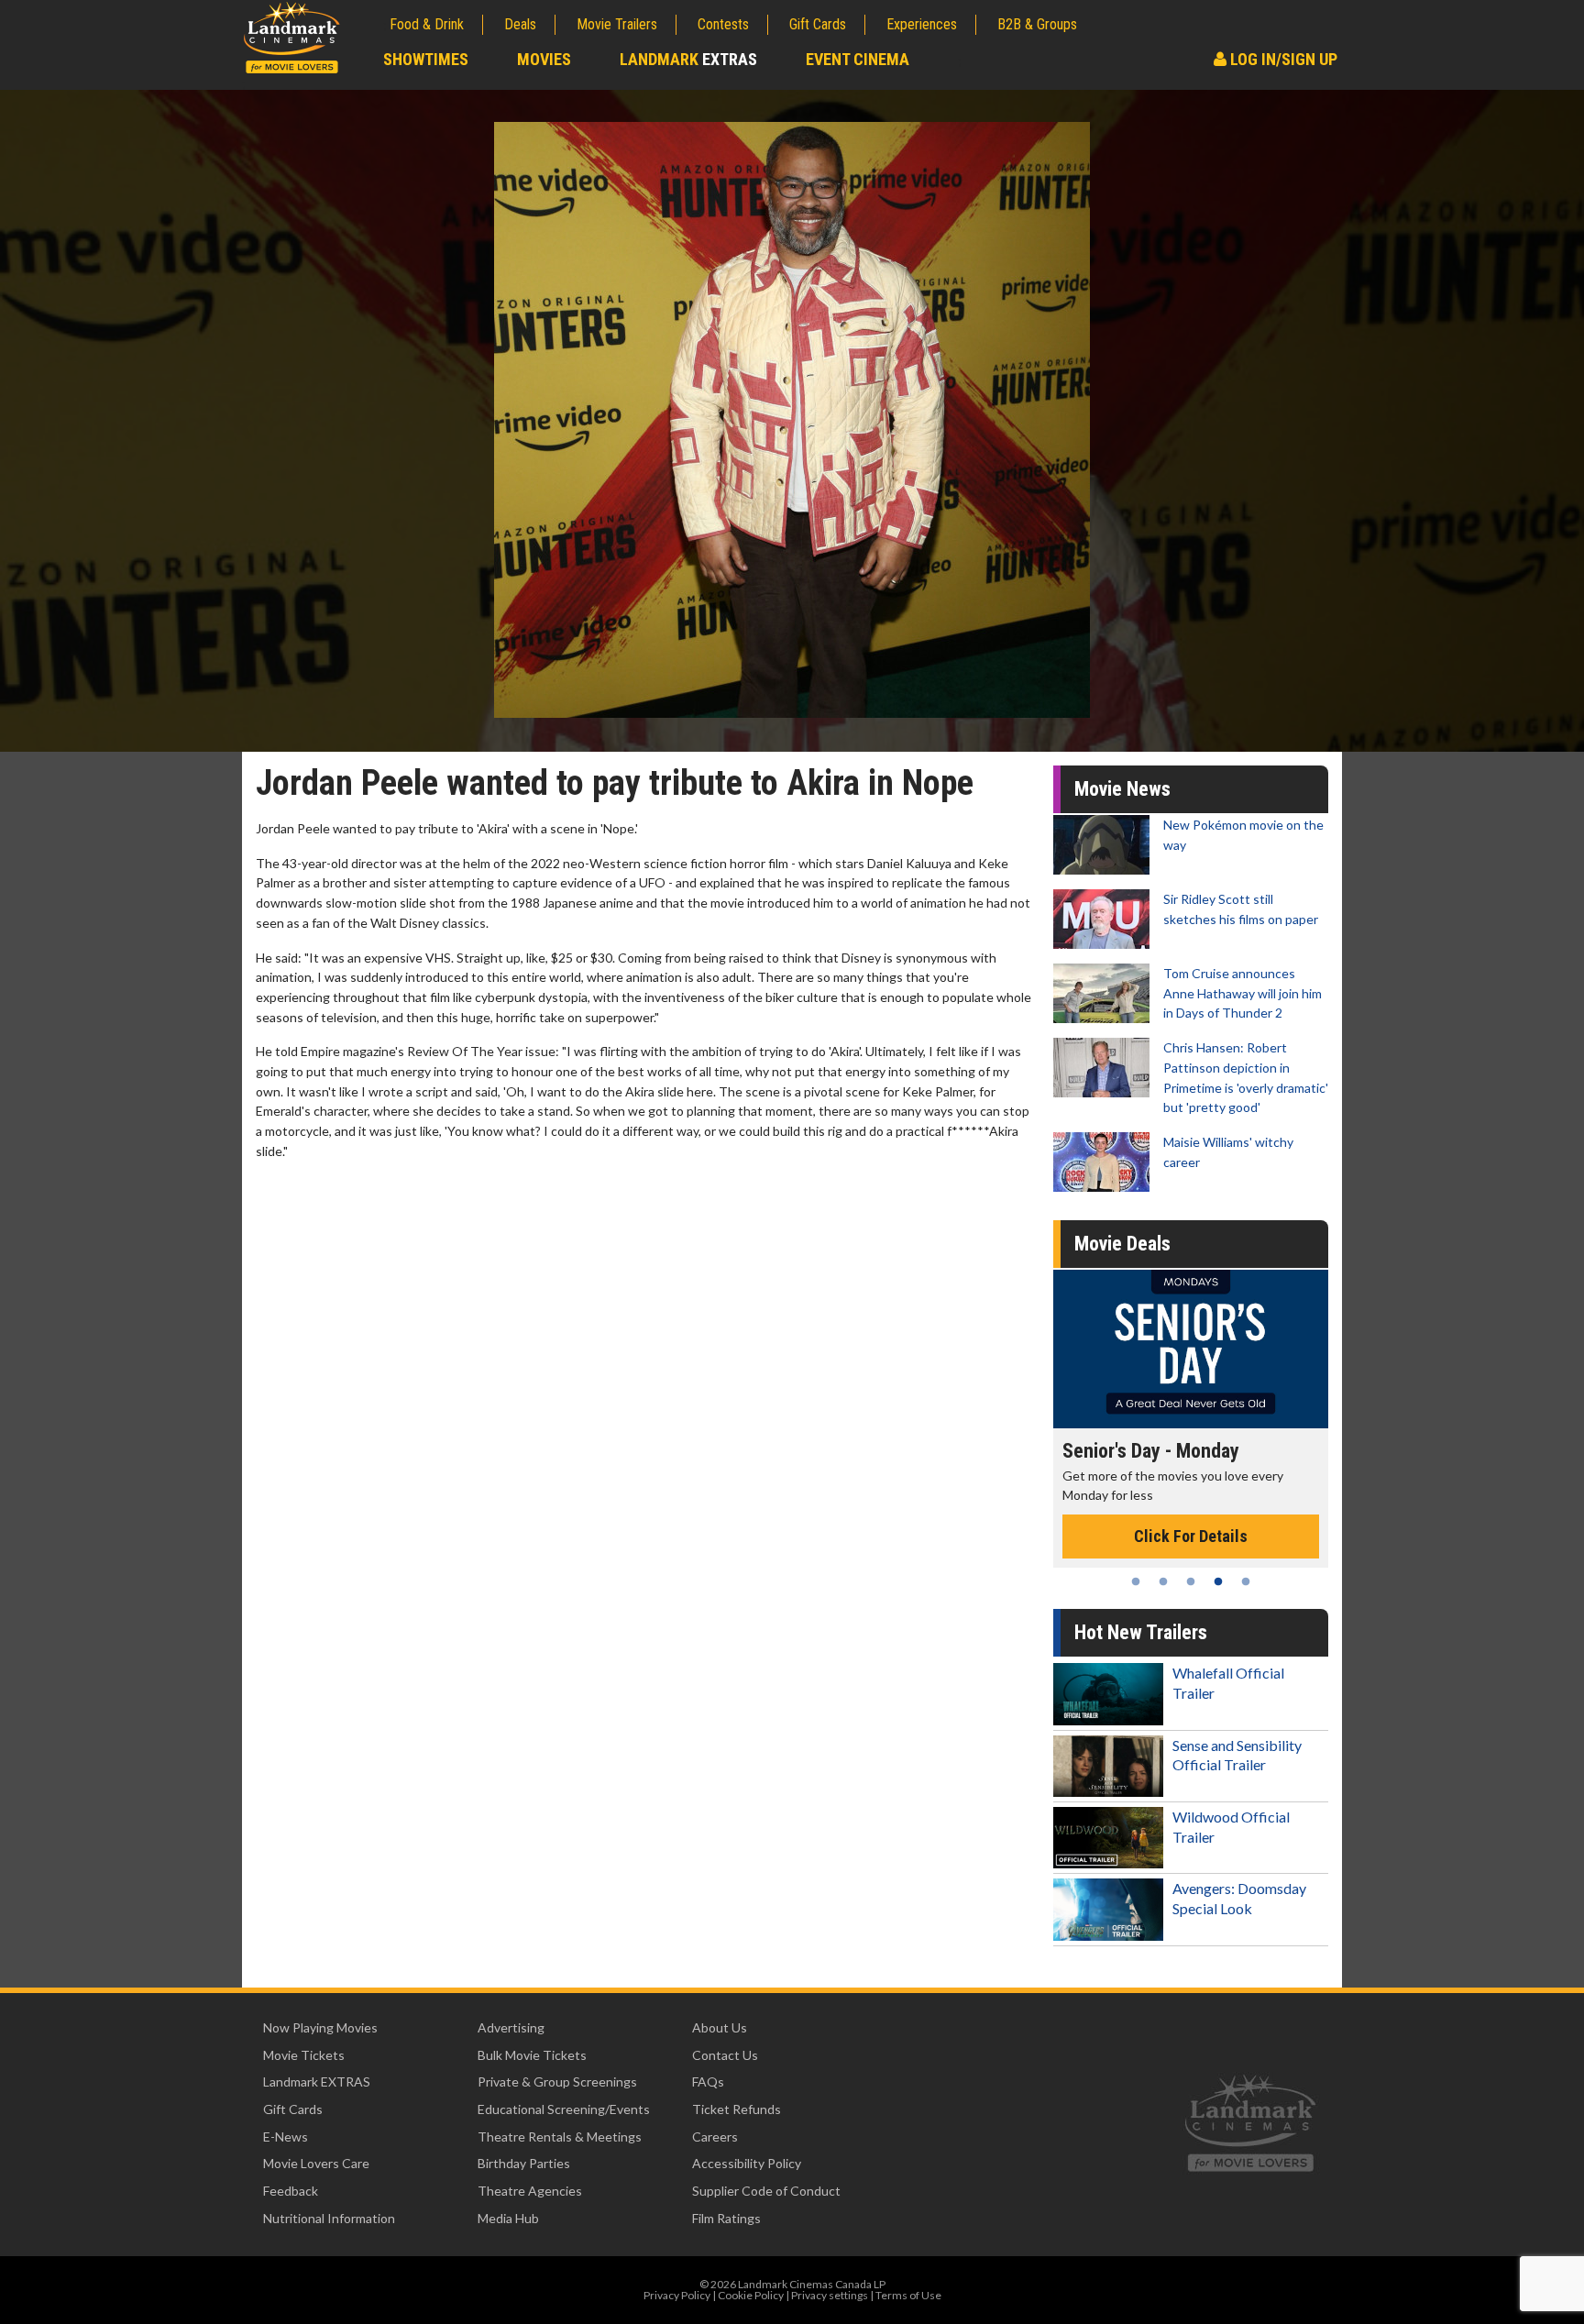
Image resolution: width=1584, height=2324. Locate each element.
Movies (544, 59)
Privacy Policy (677, 2295)
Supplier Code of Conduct (766, 2191)
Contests (723, 24)
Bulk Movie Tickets (532, 2055)
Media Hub (508, 2218)
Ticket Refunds (737, 2109)
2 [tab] (1163, 1581)
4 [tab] (1218, 1581)
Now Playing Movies (320, 2027)
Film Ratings (726, 2218)
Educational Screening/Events (564, 2109)
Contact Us (725, 2055)
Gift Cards (818, 24)
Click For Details (1212, 1516)
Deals (520, 24)
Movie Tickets (304, 2055)
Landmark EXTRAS (317, 2082)
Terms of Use (908, 2295)
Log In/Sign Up (1282, 59)
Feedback (291, 2191)
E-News (286, 2137)
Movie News (1122, 789)
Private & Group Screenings (557, 2082)
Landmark (688, 59)
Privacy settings (830, 2295)
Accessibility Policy (747, 2163)
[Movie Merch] (1212, 1349)
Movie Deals (1122, 1244)
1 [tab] (1136, 1581)
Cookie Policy (751, 2295)
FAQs (708, 2082)
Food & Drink (427, 24)
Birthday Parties (524, 2163)
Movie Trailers (617, 24)
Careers (715, 2137)
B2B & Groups (1037, 24)
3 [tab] (1191, 1581)
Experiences (922, 24)
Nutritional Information (329, 2218)
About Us (720, 2027)
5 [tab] (1246, 1581)
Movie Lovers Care (316, 2163)
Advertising (511, 2027)
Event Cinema (858, 59)
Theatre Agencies (530, 2191)
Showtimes (426, 59)
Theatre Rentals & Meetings (560, 2137)
